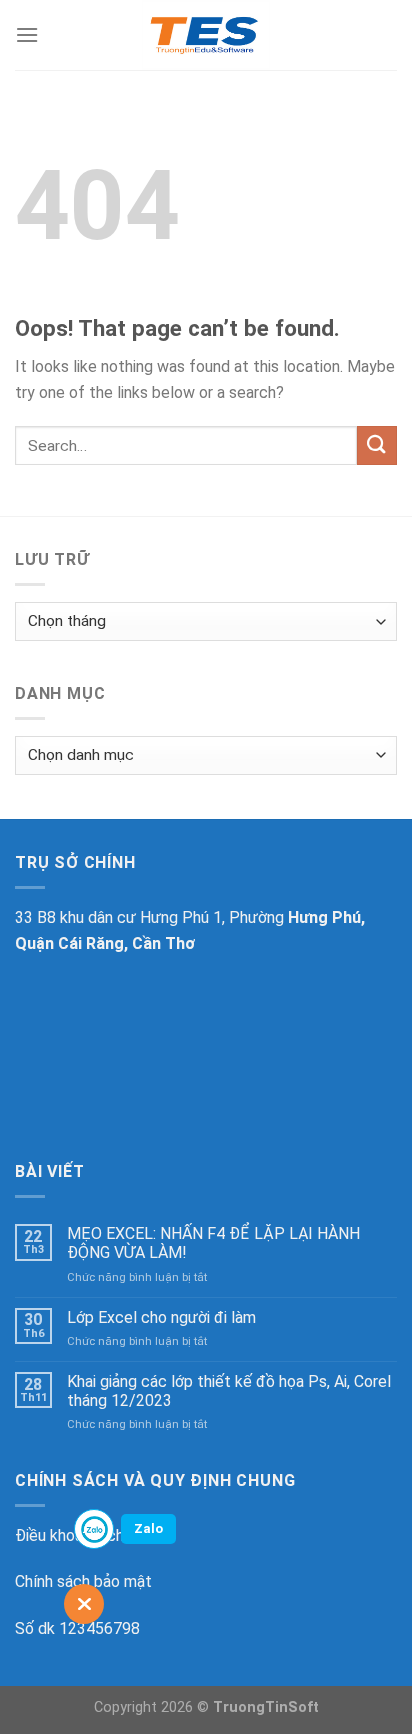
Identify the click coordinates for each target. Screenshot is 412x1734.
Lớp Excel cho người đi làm (161, 1317)
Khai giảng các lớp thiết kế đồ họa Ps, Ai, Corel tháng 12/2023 (229, 1391)
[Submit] (377, 445)
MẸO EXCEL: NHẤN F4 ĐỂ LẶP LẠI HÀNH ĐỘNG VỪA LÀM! (213, 1243)
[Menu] (27, 34)
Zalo (148, 1528)
